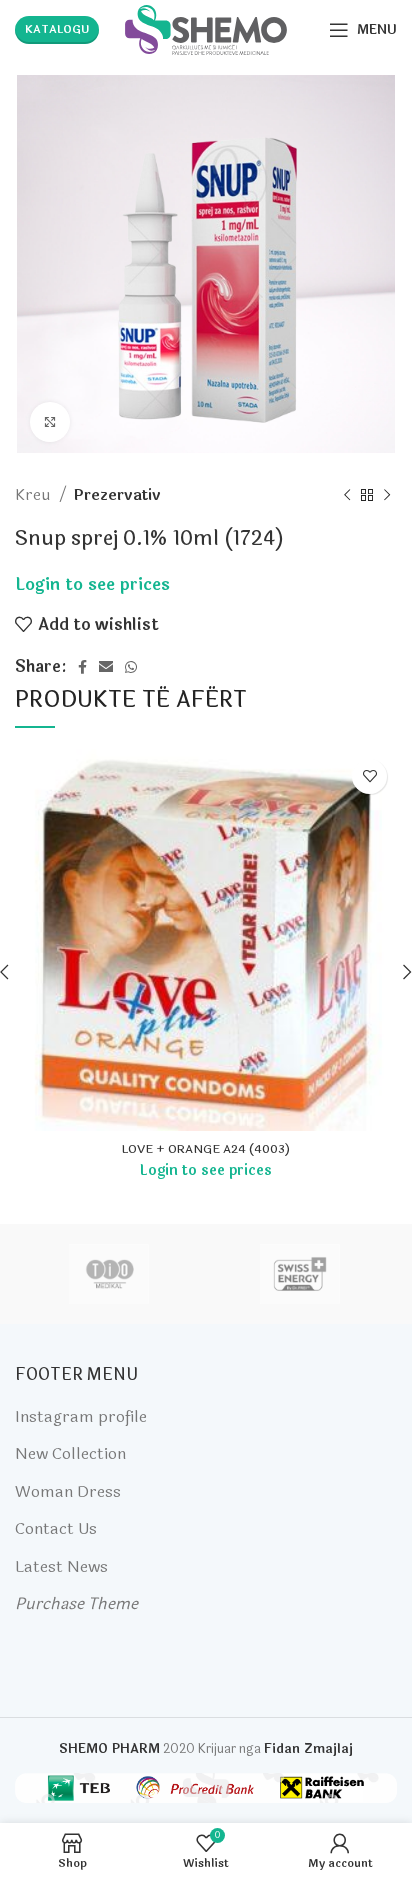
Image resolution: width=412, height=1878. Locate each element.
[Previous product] (347, 495)
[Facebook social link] (82, 667)
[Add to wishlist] (369, 776)
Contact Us (56, 1528)
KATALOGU (57, 29)
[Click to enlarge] (50, 422)
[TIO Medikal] (109, 1274)
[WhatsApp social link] (131, 667)
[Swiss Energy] (299, 1274)
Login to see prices (92, 585)
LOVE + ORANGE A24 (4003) (206, 1149)
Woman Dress (68, 1491)
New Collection (70, 1453)
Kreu (34, 495)
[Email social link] (106, 667)
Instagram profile (81, 1416)
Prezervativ (117, 495)
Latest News (61, 1566)
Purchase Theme (76, 1603)
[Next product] (387, 495)
